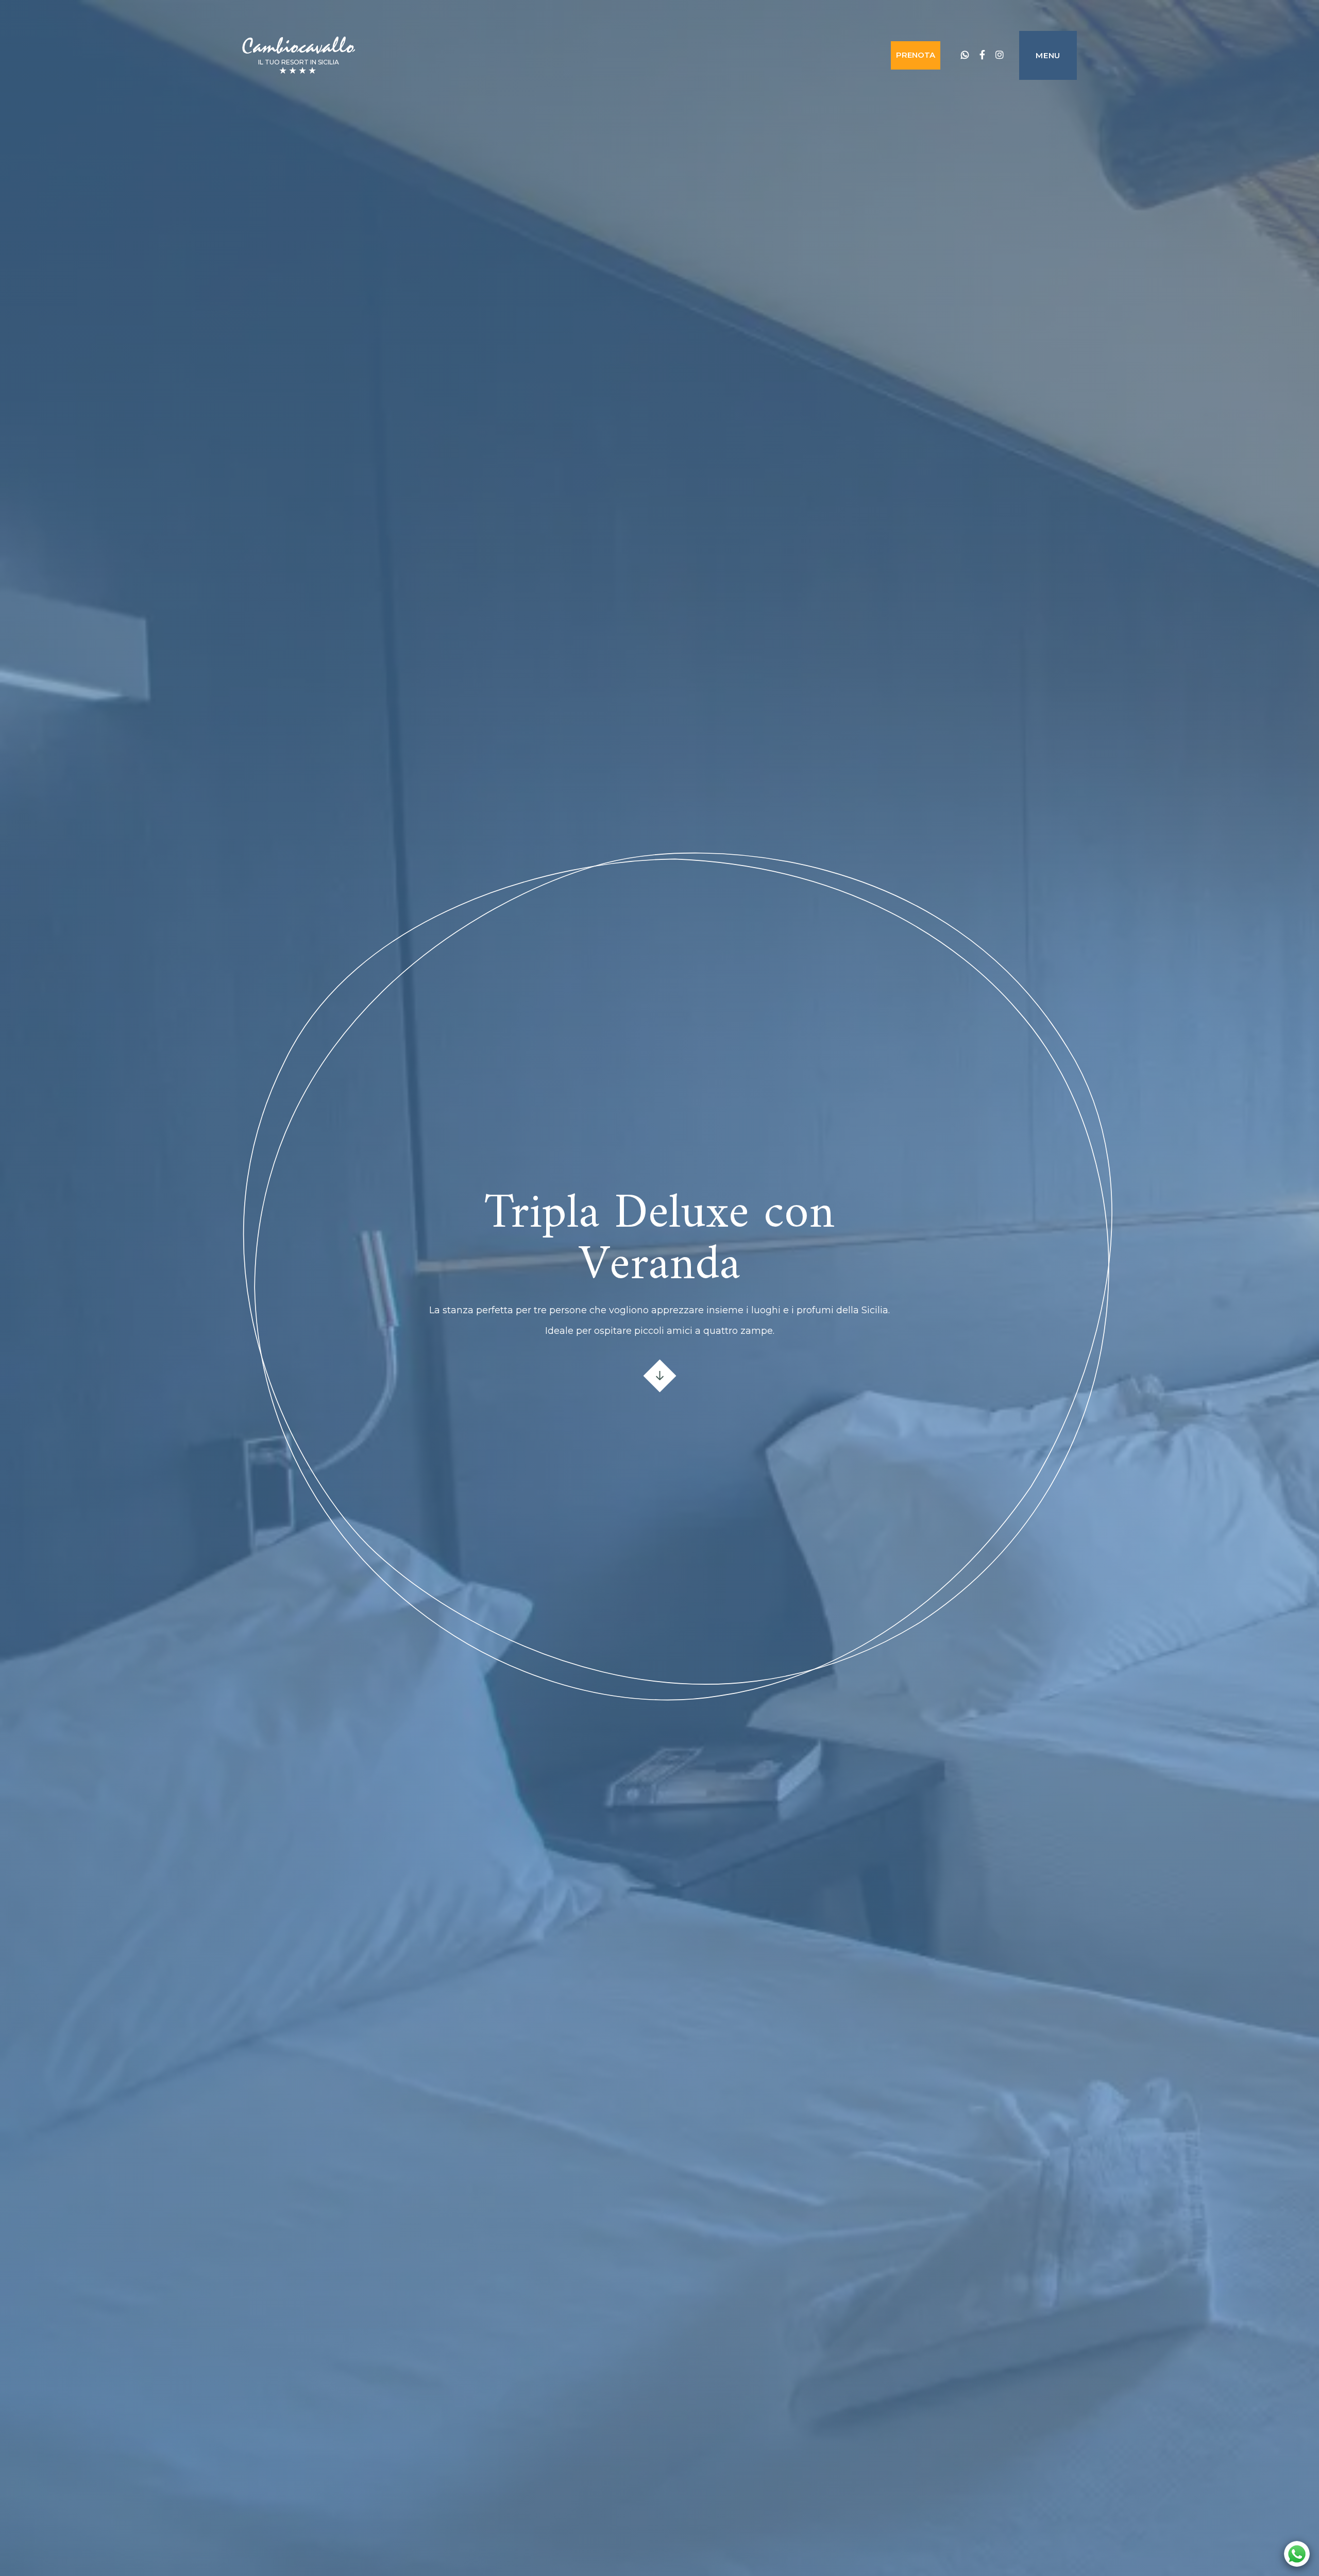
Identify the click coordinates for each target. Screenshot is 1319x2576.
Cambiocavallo (298, 46)
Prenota (916, 55)
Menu (1048, 55)
